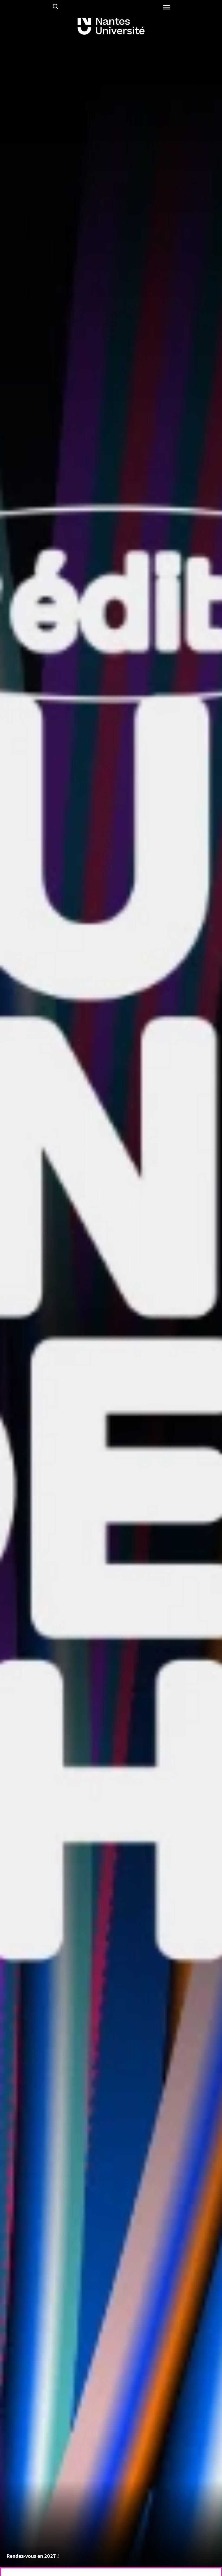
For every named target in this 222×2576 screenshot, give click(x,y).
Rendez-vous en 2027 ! (33, 2556)
